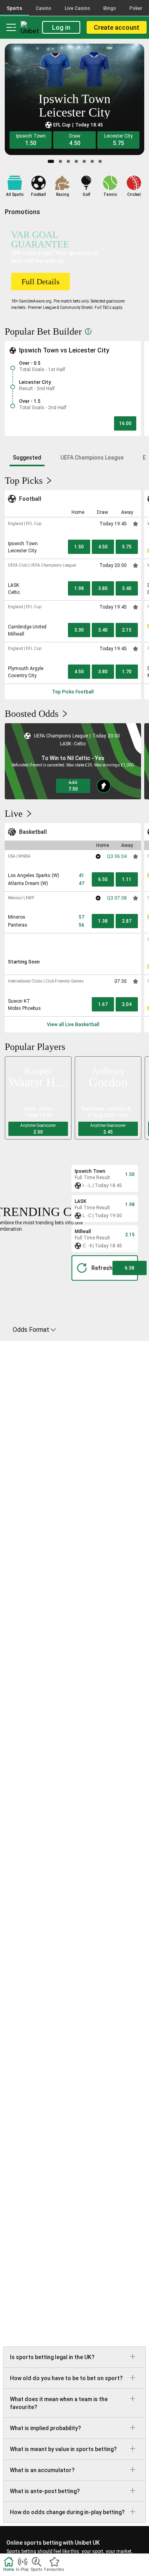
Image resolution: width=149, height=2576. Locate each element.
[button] (31, 140)
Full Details (41, 282)
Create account (117, 28)
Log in (61, 28)
